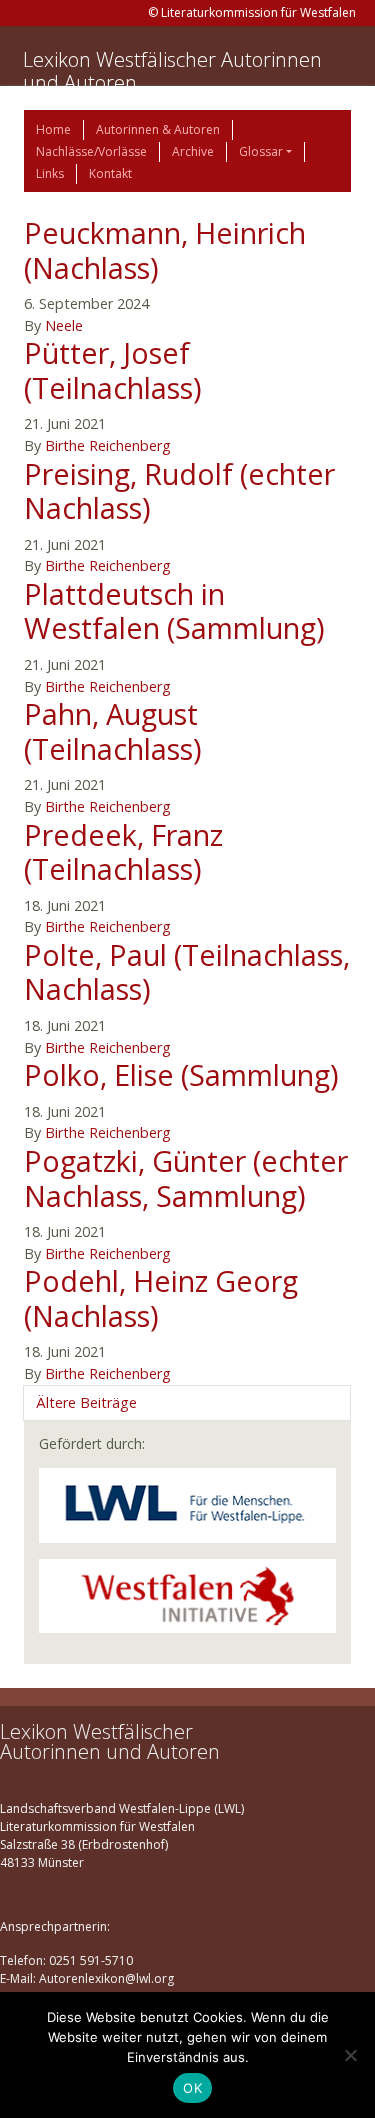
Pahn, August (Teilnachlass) (113, 731)
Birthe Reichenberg (108, 445)
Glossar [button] (261, 151)
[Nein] (350, 2055)
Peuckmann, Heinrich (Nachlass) (165, 250)
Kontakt (110, 173)
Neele (64, 325)
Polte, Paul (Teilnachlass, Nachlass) (187, 972)
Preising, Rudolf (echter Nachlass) (179, 491)
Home (53, 129)
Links (50, 173)
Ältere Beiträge (86, 1402)
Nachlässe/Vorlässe (91, 151)
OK (192, 2088)
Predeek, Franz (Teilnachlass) (123, 852)
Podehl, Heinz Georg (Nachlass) (161, 1298)
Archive (193, 151)
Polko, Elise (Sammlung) (181, 1074)
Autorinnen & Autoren (158, 129)
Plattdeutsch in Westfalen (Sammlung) (174, 611)
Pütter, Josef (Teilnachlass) (113, 370)
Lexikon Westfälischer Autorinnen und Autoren (172, 71)
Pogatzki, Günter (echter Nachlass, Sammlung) (186, 1178)
